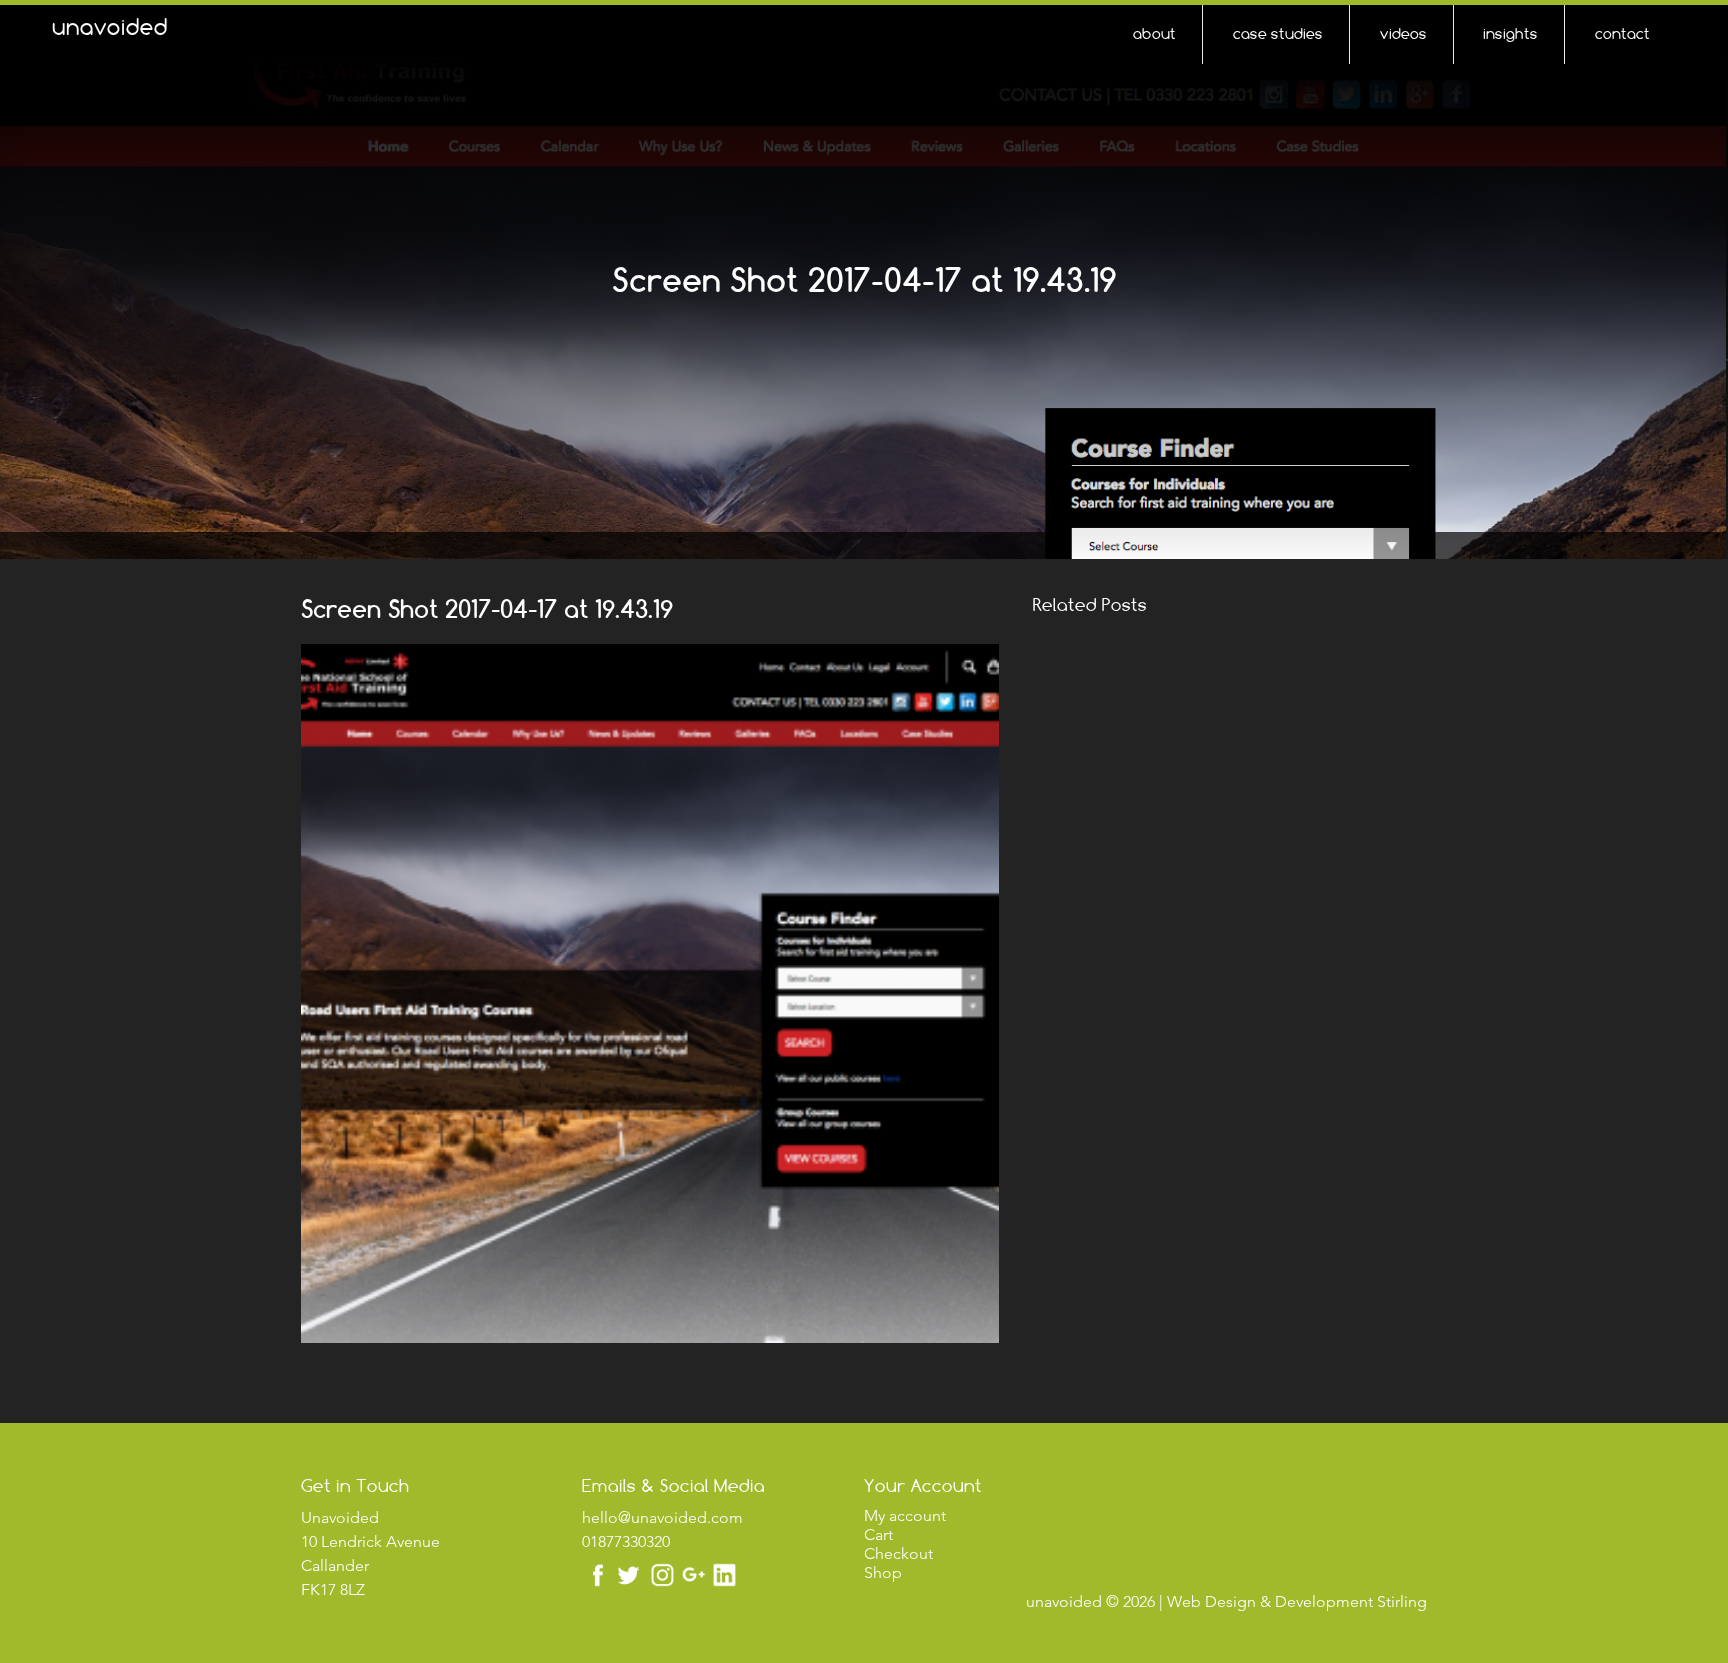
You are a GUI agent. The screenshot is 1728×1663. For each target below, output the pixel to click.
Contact (1622, 33)
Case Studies (1278, 33)
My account (905, 1515)
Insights (1510, 33)
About (1154, 33)
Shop (883, 1572)
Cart (878, 1534)
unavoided (110, 27)
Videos (1403, 33)
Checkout (898, 1553)
